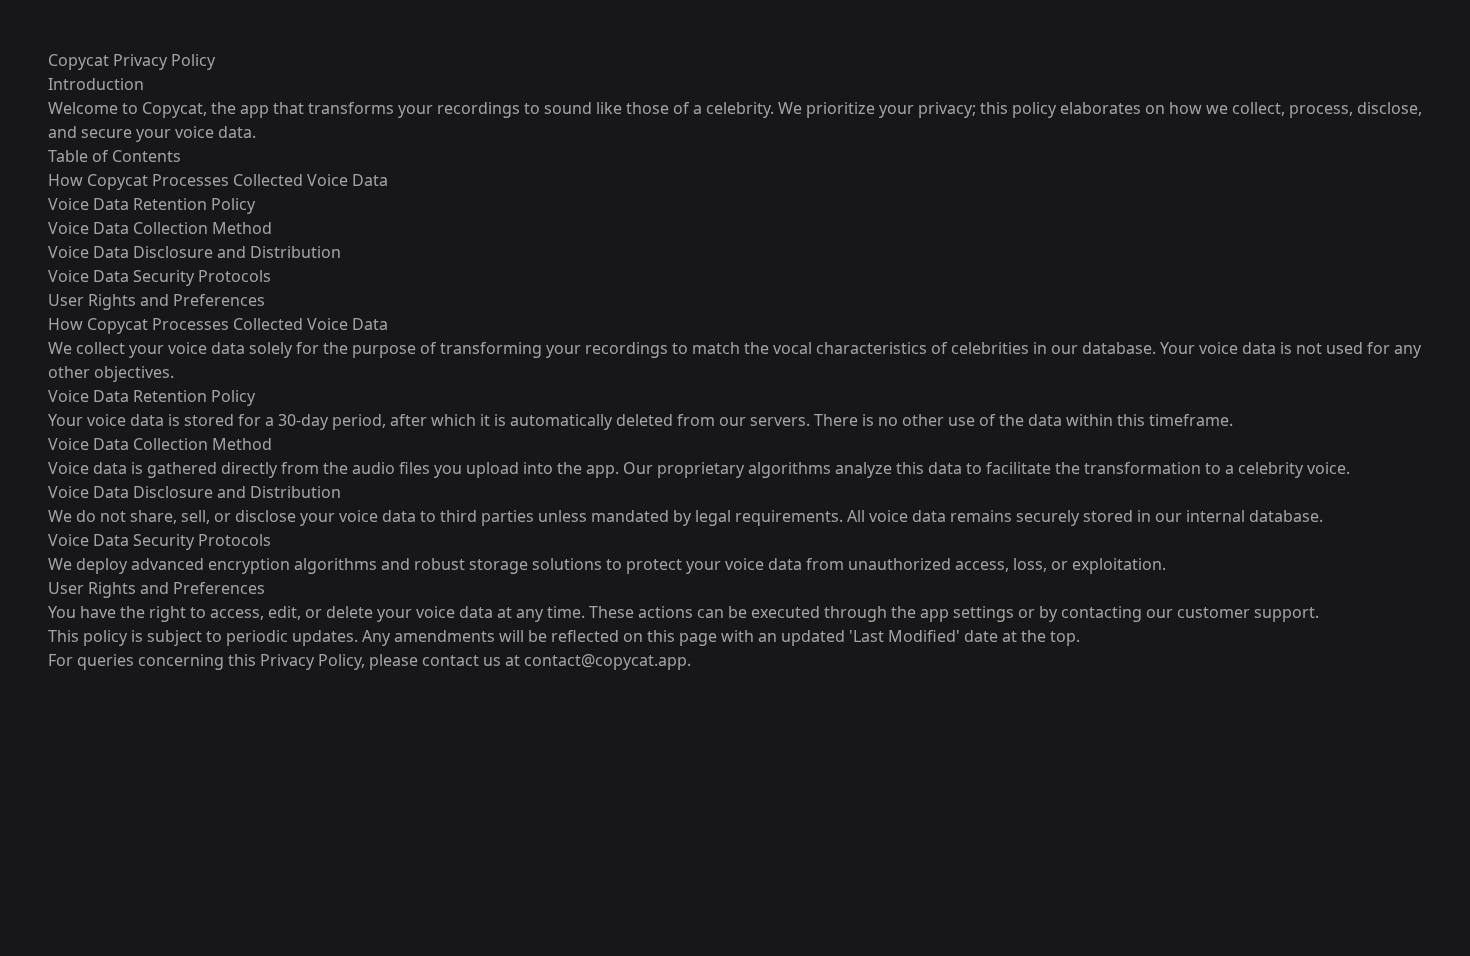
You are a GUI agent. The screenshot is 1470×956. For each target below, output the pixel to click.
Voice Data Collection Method (160, 228)
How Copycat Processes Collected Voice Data (218, 180)
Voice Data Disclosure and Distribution (194, 252)
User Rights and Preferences (156, 300)
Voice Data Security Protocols (159, 276)
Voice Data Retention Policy (151, 204)
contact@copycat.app (605, 660)
